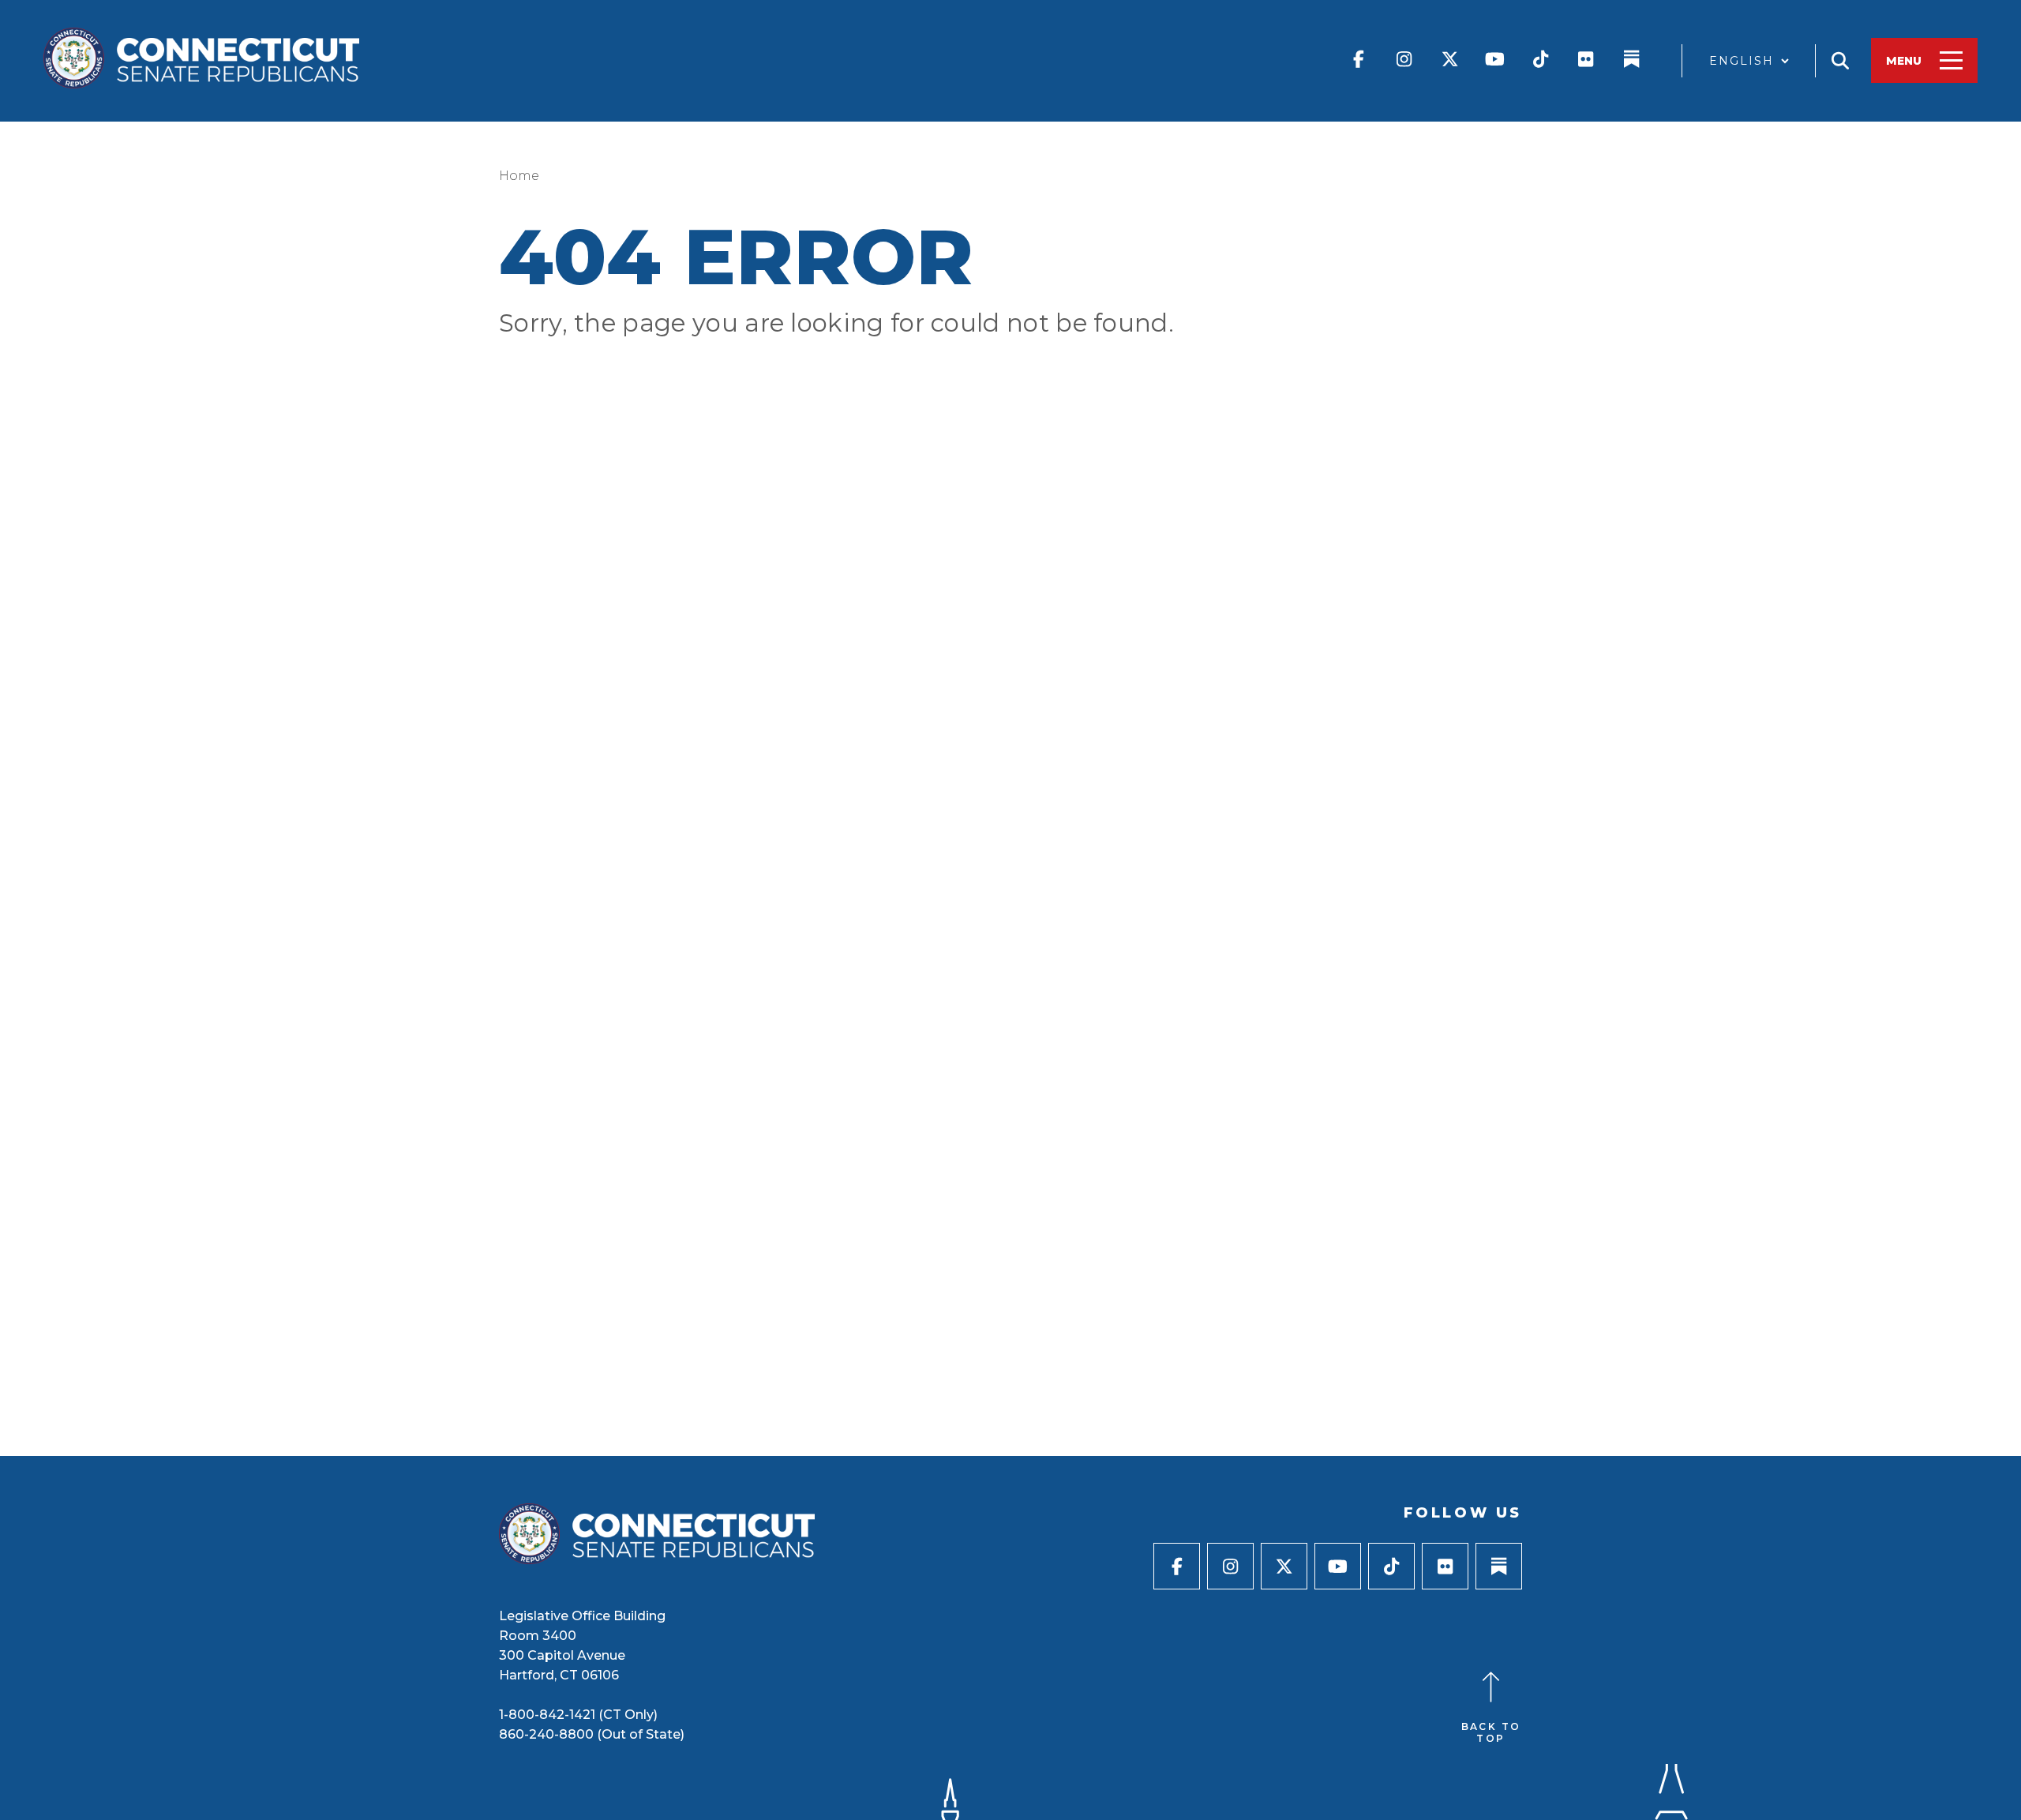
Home (519, 176)
